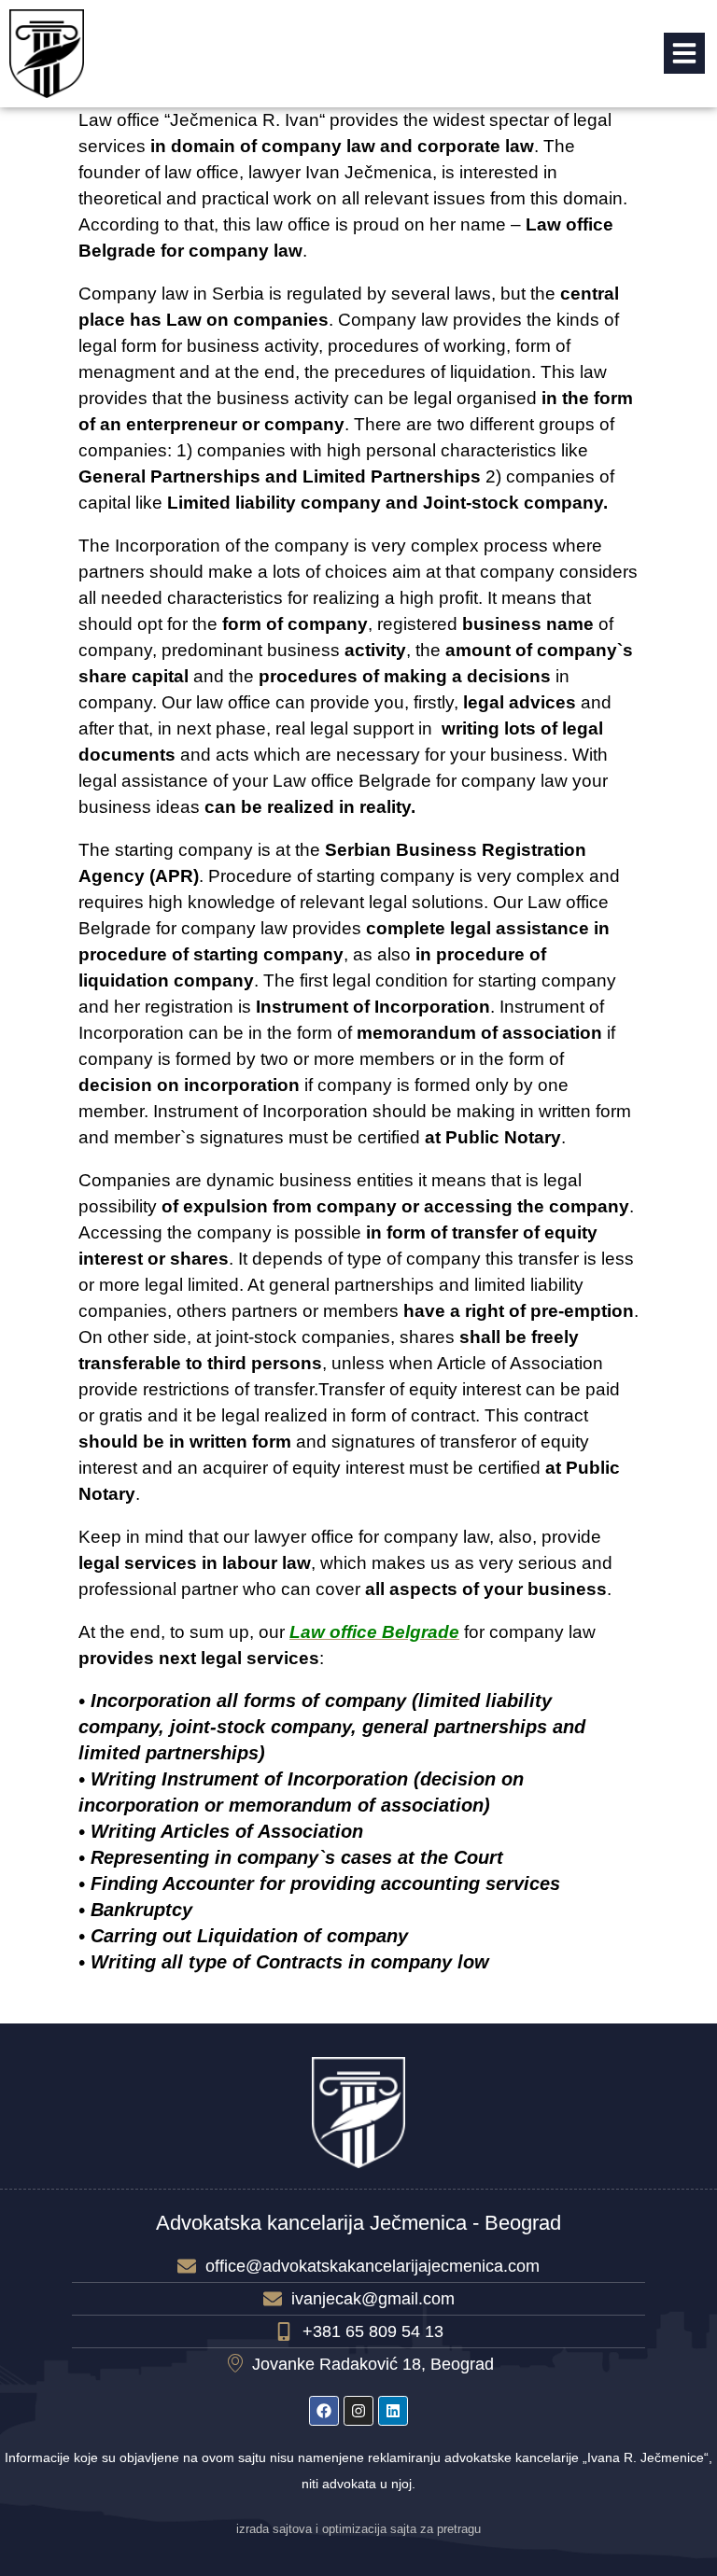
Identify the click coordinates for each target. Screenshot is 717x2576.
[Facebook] (324, 2411)
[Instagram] (358, 2411)
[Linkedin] (393, 2411)
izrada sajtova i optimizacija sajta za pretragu (358, 2529)
